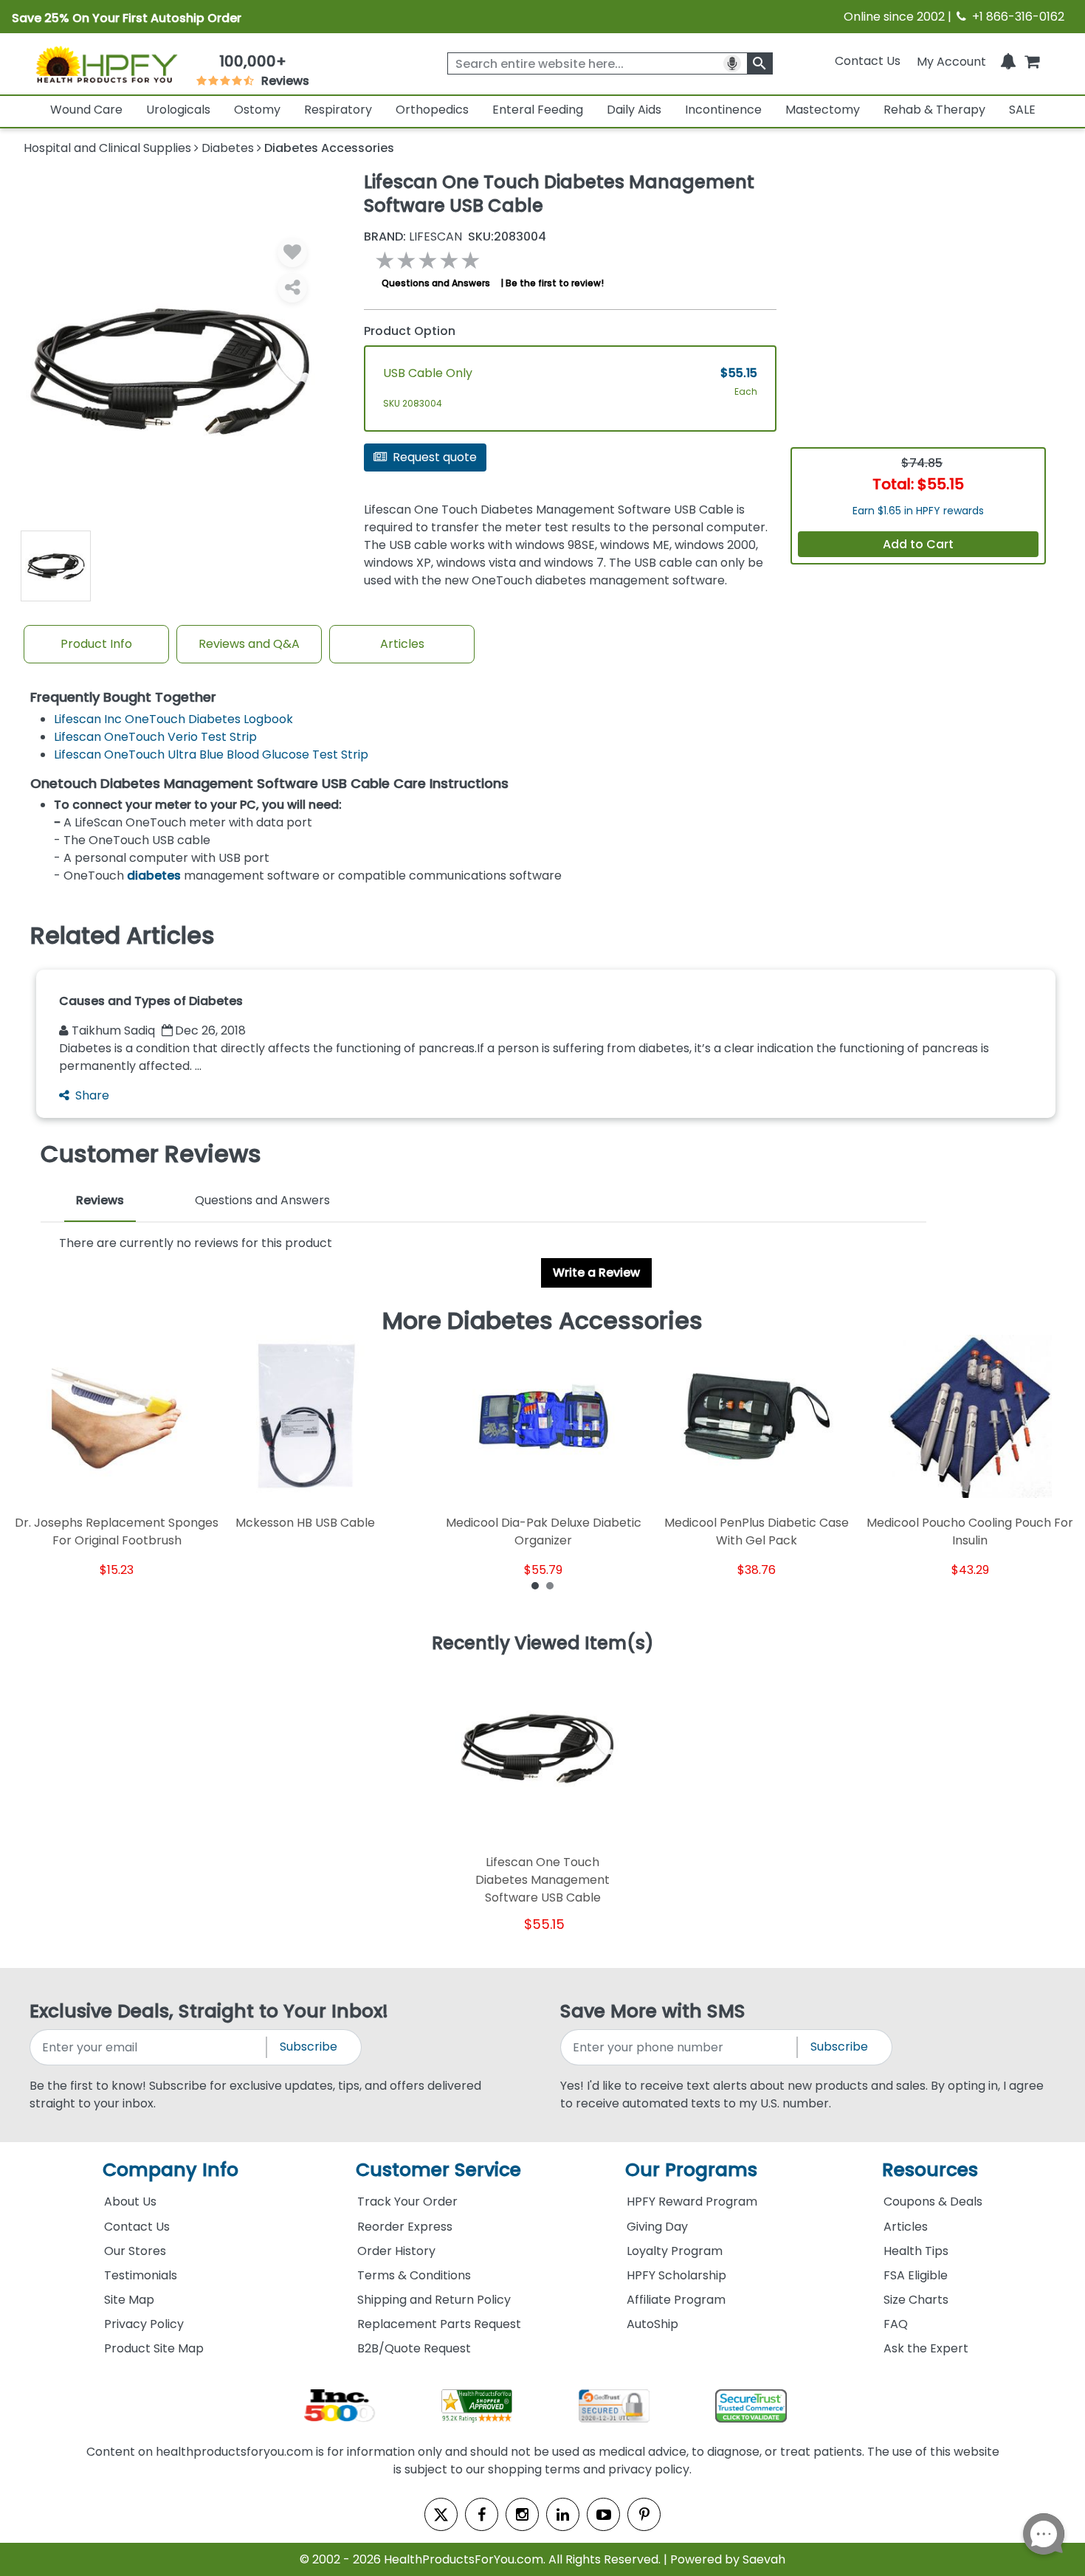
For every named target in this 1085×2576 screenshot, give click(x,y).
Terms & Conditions (414, 2275)
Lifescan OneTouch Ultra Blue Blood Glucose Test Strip (211, 755)
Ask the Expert (926, 2348)
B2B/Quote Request (414, 2348)
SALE (1022, 110)
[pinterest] (644, 2514)
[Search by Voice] (732, 63)
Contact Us (868, 61)
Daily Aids (634, 110)
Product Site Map (154, 2348)
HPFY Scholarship (676, 2275)
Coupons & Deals (933, 2202)
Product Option (410, 331)
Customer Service (438, 2170)
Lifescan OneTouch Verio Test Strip (155, 737)
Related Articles (123, 936)
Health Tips (916, 2251)
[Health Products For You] (106, 64)
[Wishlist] (292, 252)
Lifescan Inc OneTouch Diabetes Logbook (173, 719)
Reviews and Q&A (249, 644)
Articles (402, 644)
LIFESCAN (413, 237)
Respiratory (338, 110)
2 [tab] (550, 1585)
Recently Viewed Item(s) (543, 1644)
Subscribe (309, 2047)
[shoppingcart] (1032, 61)
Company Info (170, 2170)
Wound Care (86, 110)
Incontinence (723, 110)
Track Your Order (407, 2202)
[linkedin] (563, 2514)
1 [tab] (535, 1585)
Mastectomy (823, 110)
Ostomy (257, 110)
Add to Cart (918, 544)
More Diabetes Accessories (542, 1321)
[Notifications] (1008, 61)
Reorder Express (405, 2227)
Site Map (129, 2300)
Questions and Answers (436, 283)
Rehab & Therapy (934, 110)
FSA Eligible (916, 2275)
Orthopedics (432, 110)
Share (92, 1095)
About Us (130, 2202)
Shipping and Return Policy (434, 2300)
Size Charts (916, 2300)
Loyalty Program (675, 2251)
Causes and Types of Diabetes (151, 1001)
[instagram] (522, 2514)
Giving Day (657, 2227)
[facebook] (482, 2514)
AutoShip (652, 2324)
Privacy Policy (144, 2324)
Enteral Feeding (538, 110)
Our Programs (691, 2170)
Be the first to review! (555, 283)
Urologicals (178, 110)
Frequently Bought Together (123, 698)
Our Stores (135, 2251)
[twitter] (441, 2514)
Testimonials (141, 2275)
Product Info (96, 644)
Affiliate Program (676, 2300)
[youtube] (603, 2514)
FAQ (896, 2324)
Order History (396, 2251)
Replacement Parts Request (439, 2324)
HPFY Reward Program (692, 2202)
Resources (930, 2170)
